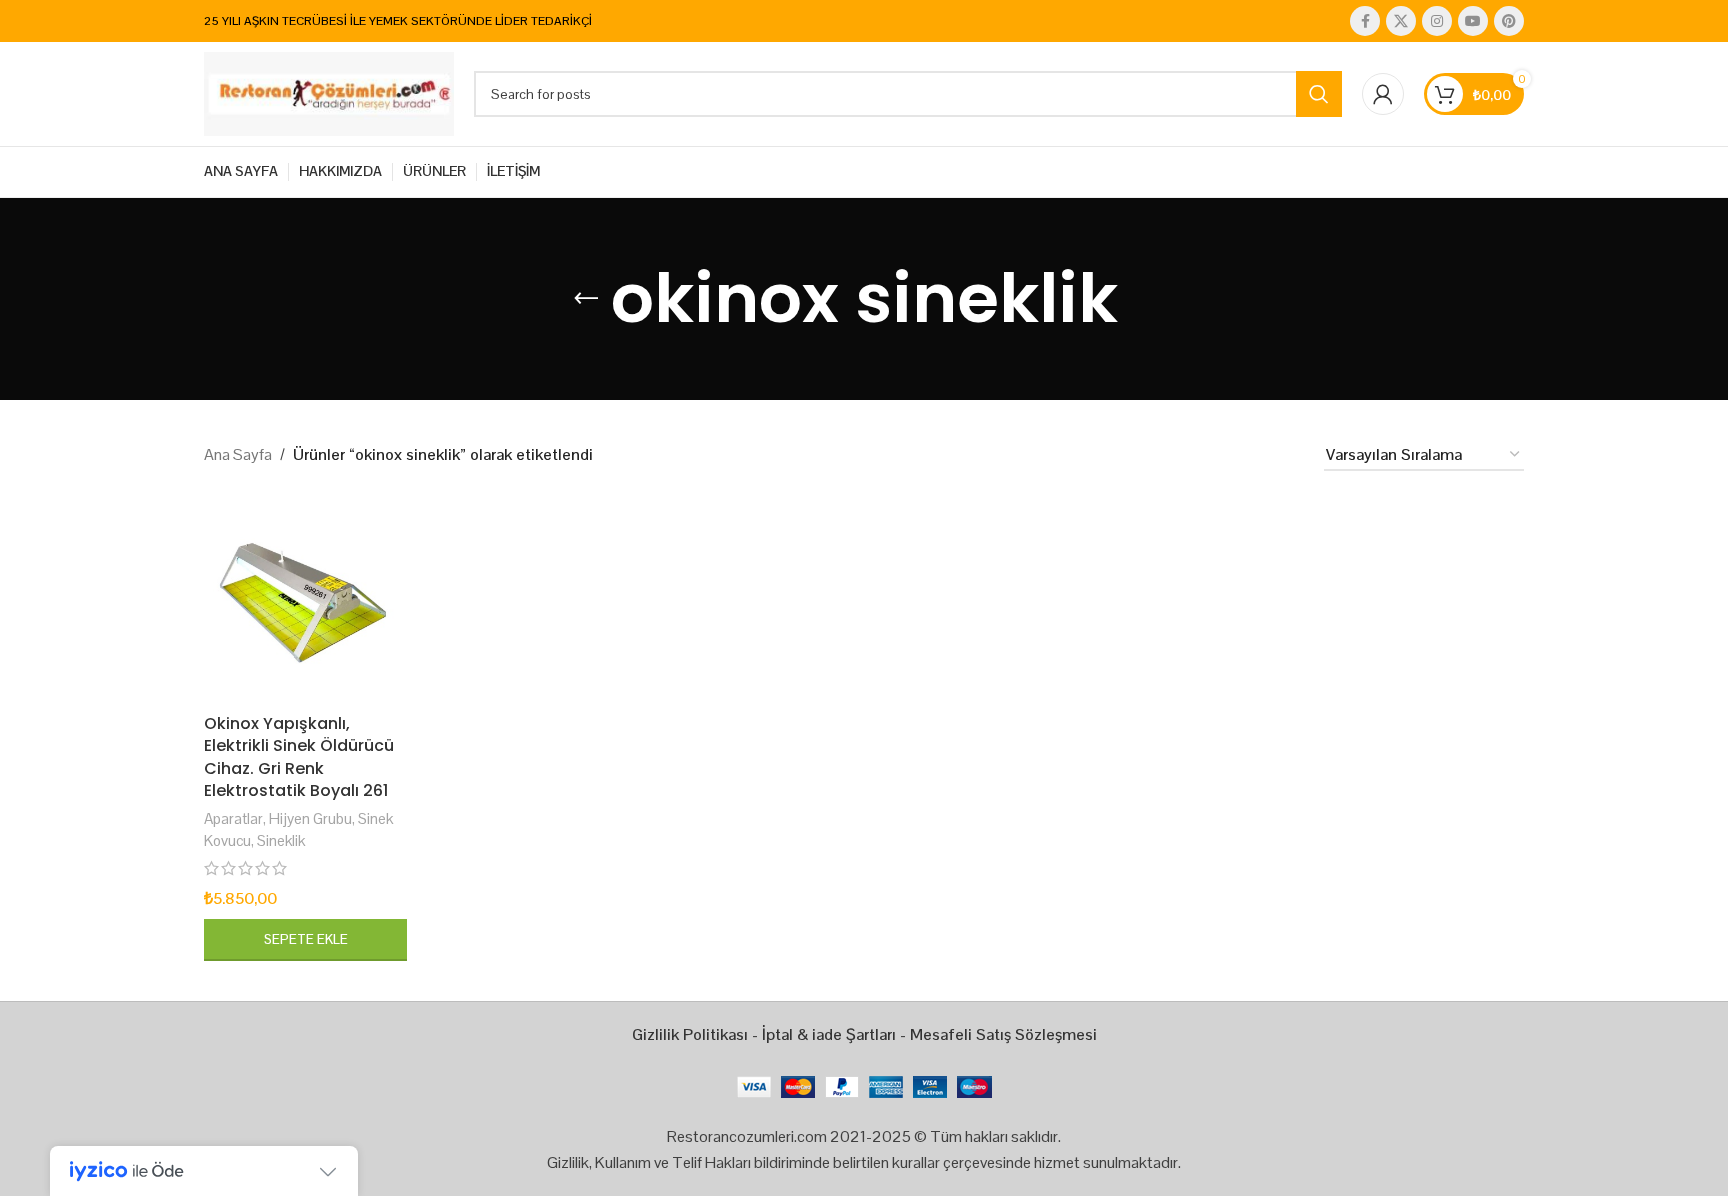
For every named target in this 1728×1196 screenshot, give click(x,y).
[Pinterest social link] (1509, 21)
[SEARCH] (1319, 94)
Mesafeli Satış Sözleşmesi (1003, 1034)
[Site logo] (329, 92)
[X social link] (1401, 21)
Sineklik (281, 840)
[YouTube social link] (1473, 21)
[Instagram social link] (1437, 21)
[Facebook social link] (1365, 21)
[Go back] (586, 299)
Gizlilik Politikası (690, 1034)
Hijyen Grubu (310, 818)
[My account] (1383, 94)
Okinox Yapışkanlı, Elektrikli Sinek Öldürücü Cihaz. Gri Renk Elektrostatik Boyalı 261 (299, 757)
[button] (305, 940)
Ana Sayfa (238, 454)
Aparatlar (233, 818)
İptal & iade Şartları (829, 1034)
